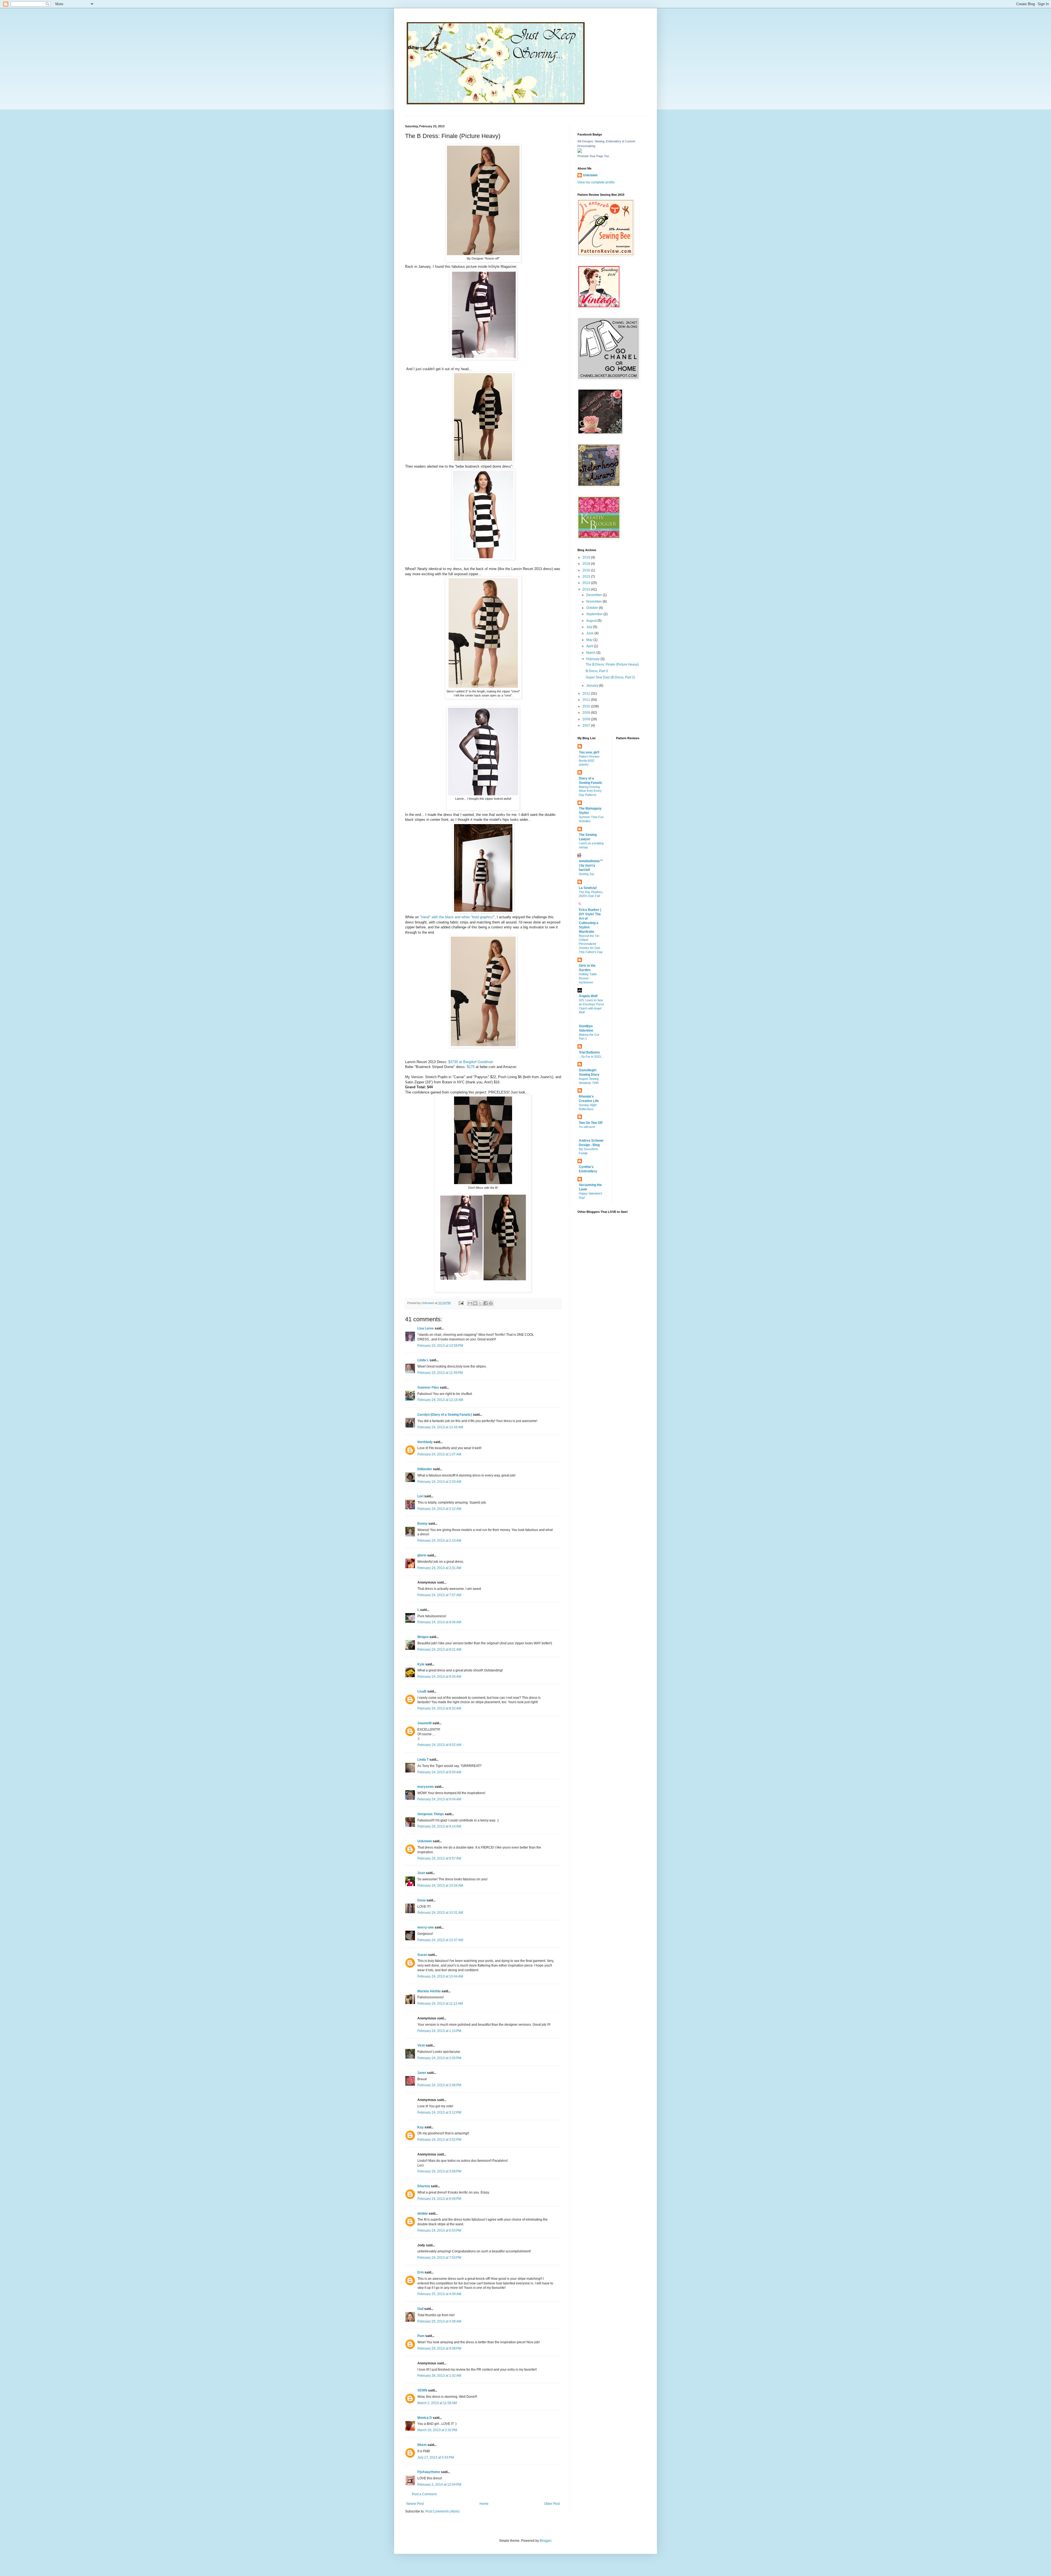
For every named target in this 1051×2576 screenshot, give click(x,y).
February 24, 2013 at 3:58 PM (439, 2171)
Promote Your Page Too (593, 156)
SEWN (422, 2390)
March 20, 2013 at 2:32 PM (437, 2430)
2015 (587, 577)
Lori (420, 1496)
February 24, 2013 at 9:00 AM (439, 1772)
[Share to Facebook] (486, 1303)
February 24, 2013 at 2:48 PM (439, 2085)
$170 (471, 1067)
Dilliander (425, 1469)
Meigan (423, 1637)
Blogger (545, 2541)
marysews (426, 1787)
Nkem (422, 2445)
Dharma (424, 2186)
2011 (587, 700)
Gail (420, 2309)
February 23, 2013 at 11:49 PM (440, 1373)
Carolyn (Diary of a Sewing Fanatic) (445, 1415)
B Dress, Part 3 (597, 671)
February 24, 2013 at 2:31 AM (439, 1568)
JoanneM (425, 1723)
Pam (421, 2336)
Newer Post (415, 2504)
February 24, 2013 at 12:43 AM (440, 1427)
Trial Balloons (589, 1052)
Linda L (423, 1360)
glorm (422, 1555)
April (590, 646)
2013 (587, 589)
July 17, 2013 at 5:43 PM (436, 2457)
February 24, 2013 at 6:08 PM (439, 2199)
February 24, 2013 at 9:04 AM (439, 1799)
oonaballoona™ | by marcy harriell (591, 865)
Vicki (421, 2045)
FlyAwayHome (429, 2472)
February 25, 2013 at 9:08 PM (439, 2348)
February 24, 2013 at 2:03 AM (439, 1482)
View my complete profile (596, 182)
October (593, 608)
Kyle (421, 1664)
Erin (421, 2272)
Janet (422, 2073)
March (591, 653)
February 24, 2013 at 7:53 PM (439, 2258)
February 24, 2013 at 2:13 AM (439, 1541)
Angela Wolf (588, 996)
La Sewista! (588, 888)
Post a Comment (424, 2494)
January (593, 686)
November (594, 601)
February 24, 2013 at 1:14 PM (439, 2031)
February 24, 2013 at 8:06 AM (439, 1622)
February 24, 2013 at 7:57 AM (439, 1595)
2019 (587, 557)
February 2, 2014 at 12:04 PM (439, 2485)
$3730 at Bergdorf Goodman (471, 1062)
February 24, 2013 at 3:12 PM (439, 2112)
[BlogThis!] (475, 1303)
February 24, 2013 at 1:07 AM (439, 1454)
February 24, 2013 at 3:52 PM (439, 2140)
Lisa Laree (426, 1328)
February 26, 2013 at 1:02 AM (439, 2376)
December (594, 595)
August (592, 621)
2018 (587, 564)
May (590, 640)
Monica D (425, 2418)
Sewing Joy (587, 874)
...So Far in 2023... (591, 1057)
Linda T (423, 1760)
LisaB (422, 1691)
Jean (421, 1873)
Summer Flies (428, 1388)
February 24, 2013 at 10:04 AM (440, 1886)
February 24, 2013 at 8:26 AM (439, 1677)
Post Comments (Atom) (442, 2511)
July (590, 627)
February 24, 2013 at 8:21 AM (439, 1650)
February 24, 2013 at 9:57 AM (439, 1858)
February (593, 659)
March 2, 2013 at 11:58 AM (437, 2403)
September (595, 614)
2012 (587, 693)
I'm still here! (587, 1127)
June (590, 633)
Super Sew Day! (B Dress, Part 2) (610, 677)
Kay (421, 2127)
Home (484, 2504)
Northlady (425, 1442)
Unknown (425, 1841)
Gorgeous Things (431, 1814)
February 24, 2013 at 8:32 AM (439, 1708)
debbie (423, 2214)
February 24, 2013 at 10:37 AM (440, 1940)
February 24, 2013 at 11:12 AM (440, 2004)
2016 (587, 570)
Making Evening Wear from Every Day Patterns (590, 791)
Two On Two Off (591, 1123)
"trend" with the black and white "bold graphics (457, 917)
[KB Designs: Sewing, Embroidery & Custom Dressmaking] (580, 152)
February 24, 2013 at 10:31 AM (440, 1913)
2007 (587, 726)
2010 (587, 706)
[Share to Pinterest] (491, 1303)
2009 (587, 713)
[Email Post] (461, 1303)
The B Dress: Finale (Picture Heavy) (612, 664)
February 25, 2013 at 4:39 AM (439, 2321)
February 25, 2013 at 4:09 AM (439, 2294)
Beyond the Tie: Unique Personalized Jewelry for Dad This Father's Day (591, 944)
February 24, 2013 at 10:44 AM (440, 1976)
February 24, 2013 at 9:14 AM (439, 1826)
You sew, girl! (589, 752)
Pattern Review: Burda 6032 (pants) (589, 761)
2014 (587, 583)
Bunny (422, 1524)
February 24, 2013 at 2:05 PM (439, 2058)
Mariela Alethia (429, 1991)
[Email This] (470, 1303)
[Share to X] (480, 1303)
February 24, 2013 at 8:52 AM (439, 1745)
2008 (587, 719)
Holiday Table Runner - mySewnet (588, 978)
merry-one (426, 1927)
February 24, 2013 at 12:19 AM (440, 1400)
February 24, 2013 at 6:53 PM (439, 2230)
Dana (421, 1900)
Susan (422, 1955)
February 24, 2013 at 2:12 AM (439, 1509)
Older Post (552, 2504)
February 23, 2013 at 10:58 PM (440, 1346)
